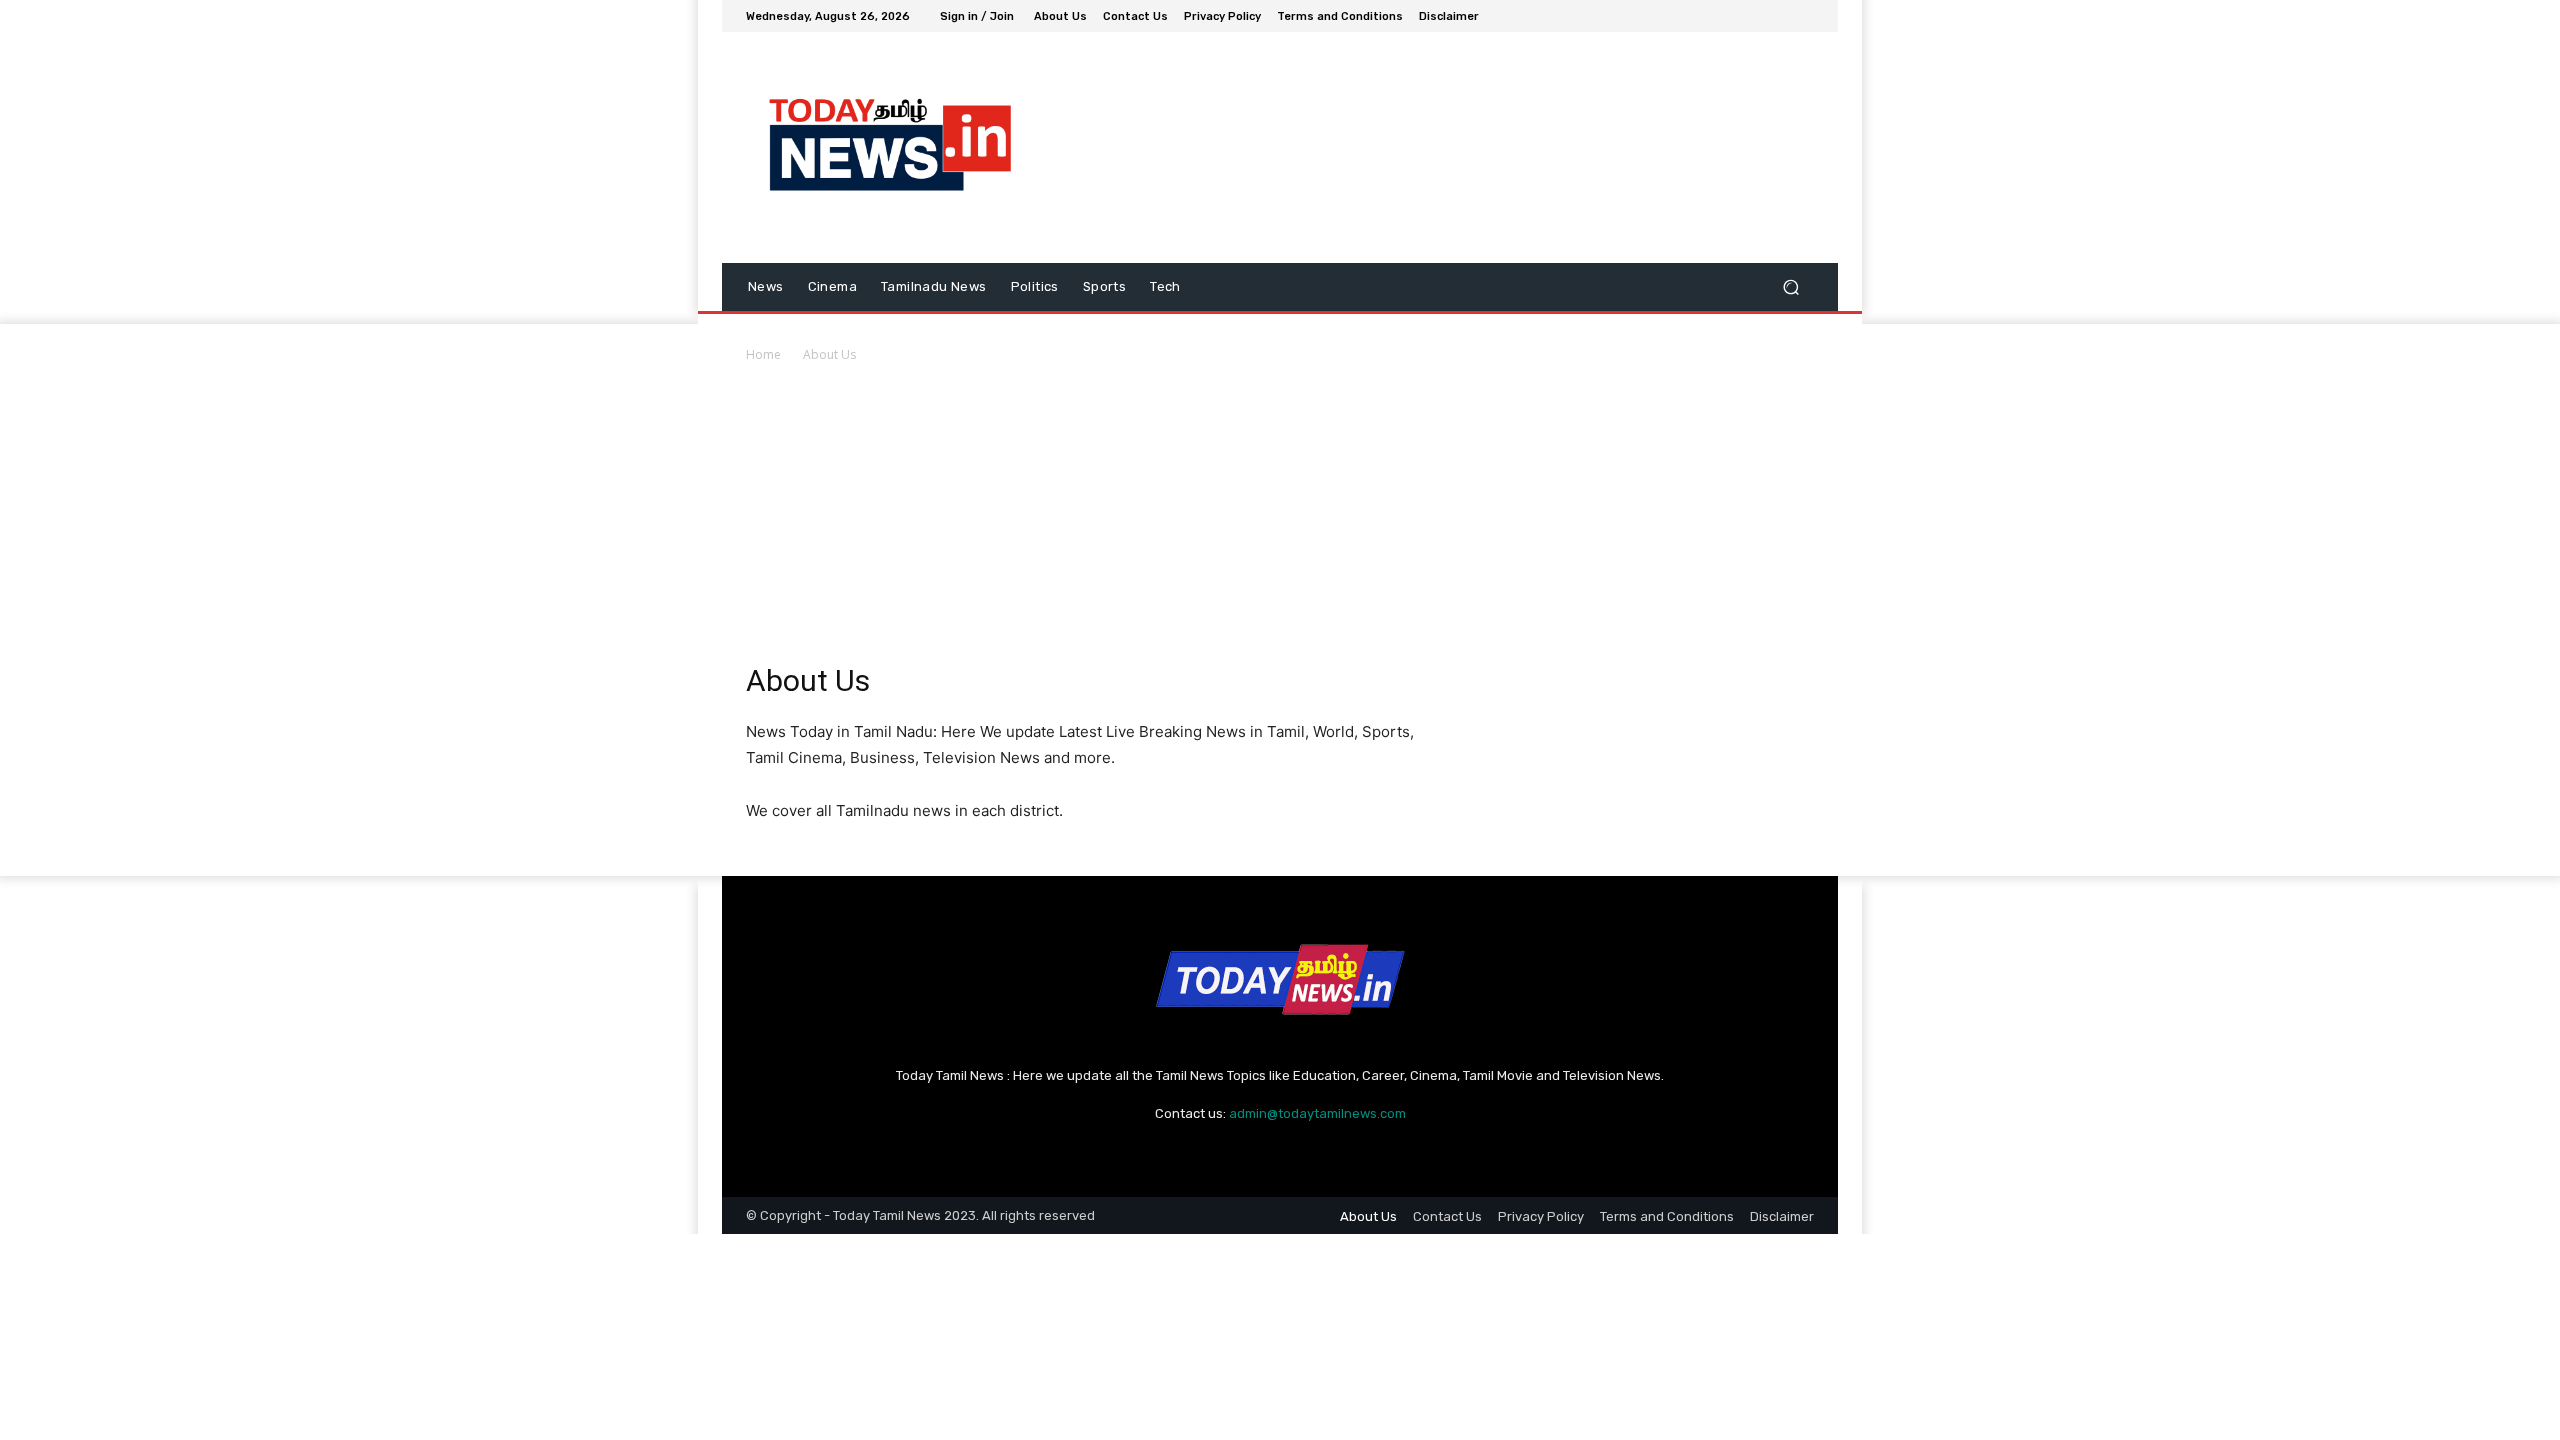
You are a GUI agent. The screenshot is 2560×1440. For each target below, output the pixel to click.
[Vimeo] (1778, 16)
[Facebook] (1706, 16)
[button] (1790, 287)
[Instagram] (1730, 16)
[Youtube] (1802, 16)
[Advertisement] (1280, 516)
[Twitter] (1754, 16)
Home (763, 354)
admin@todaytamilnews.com (1317, 1113)
